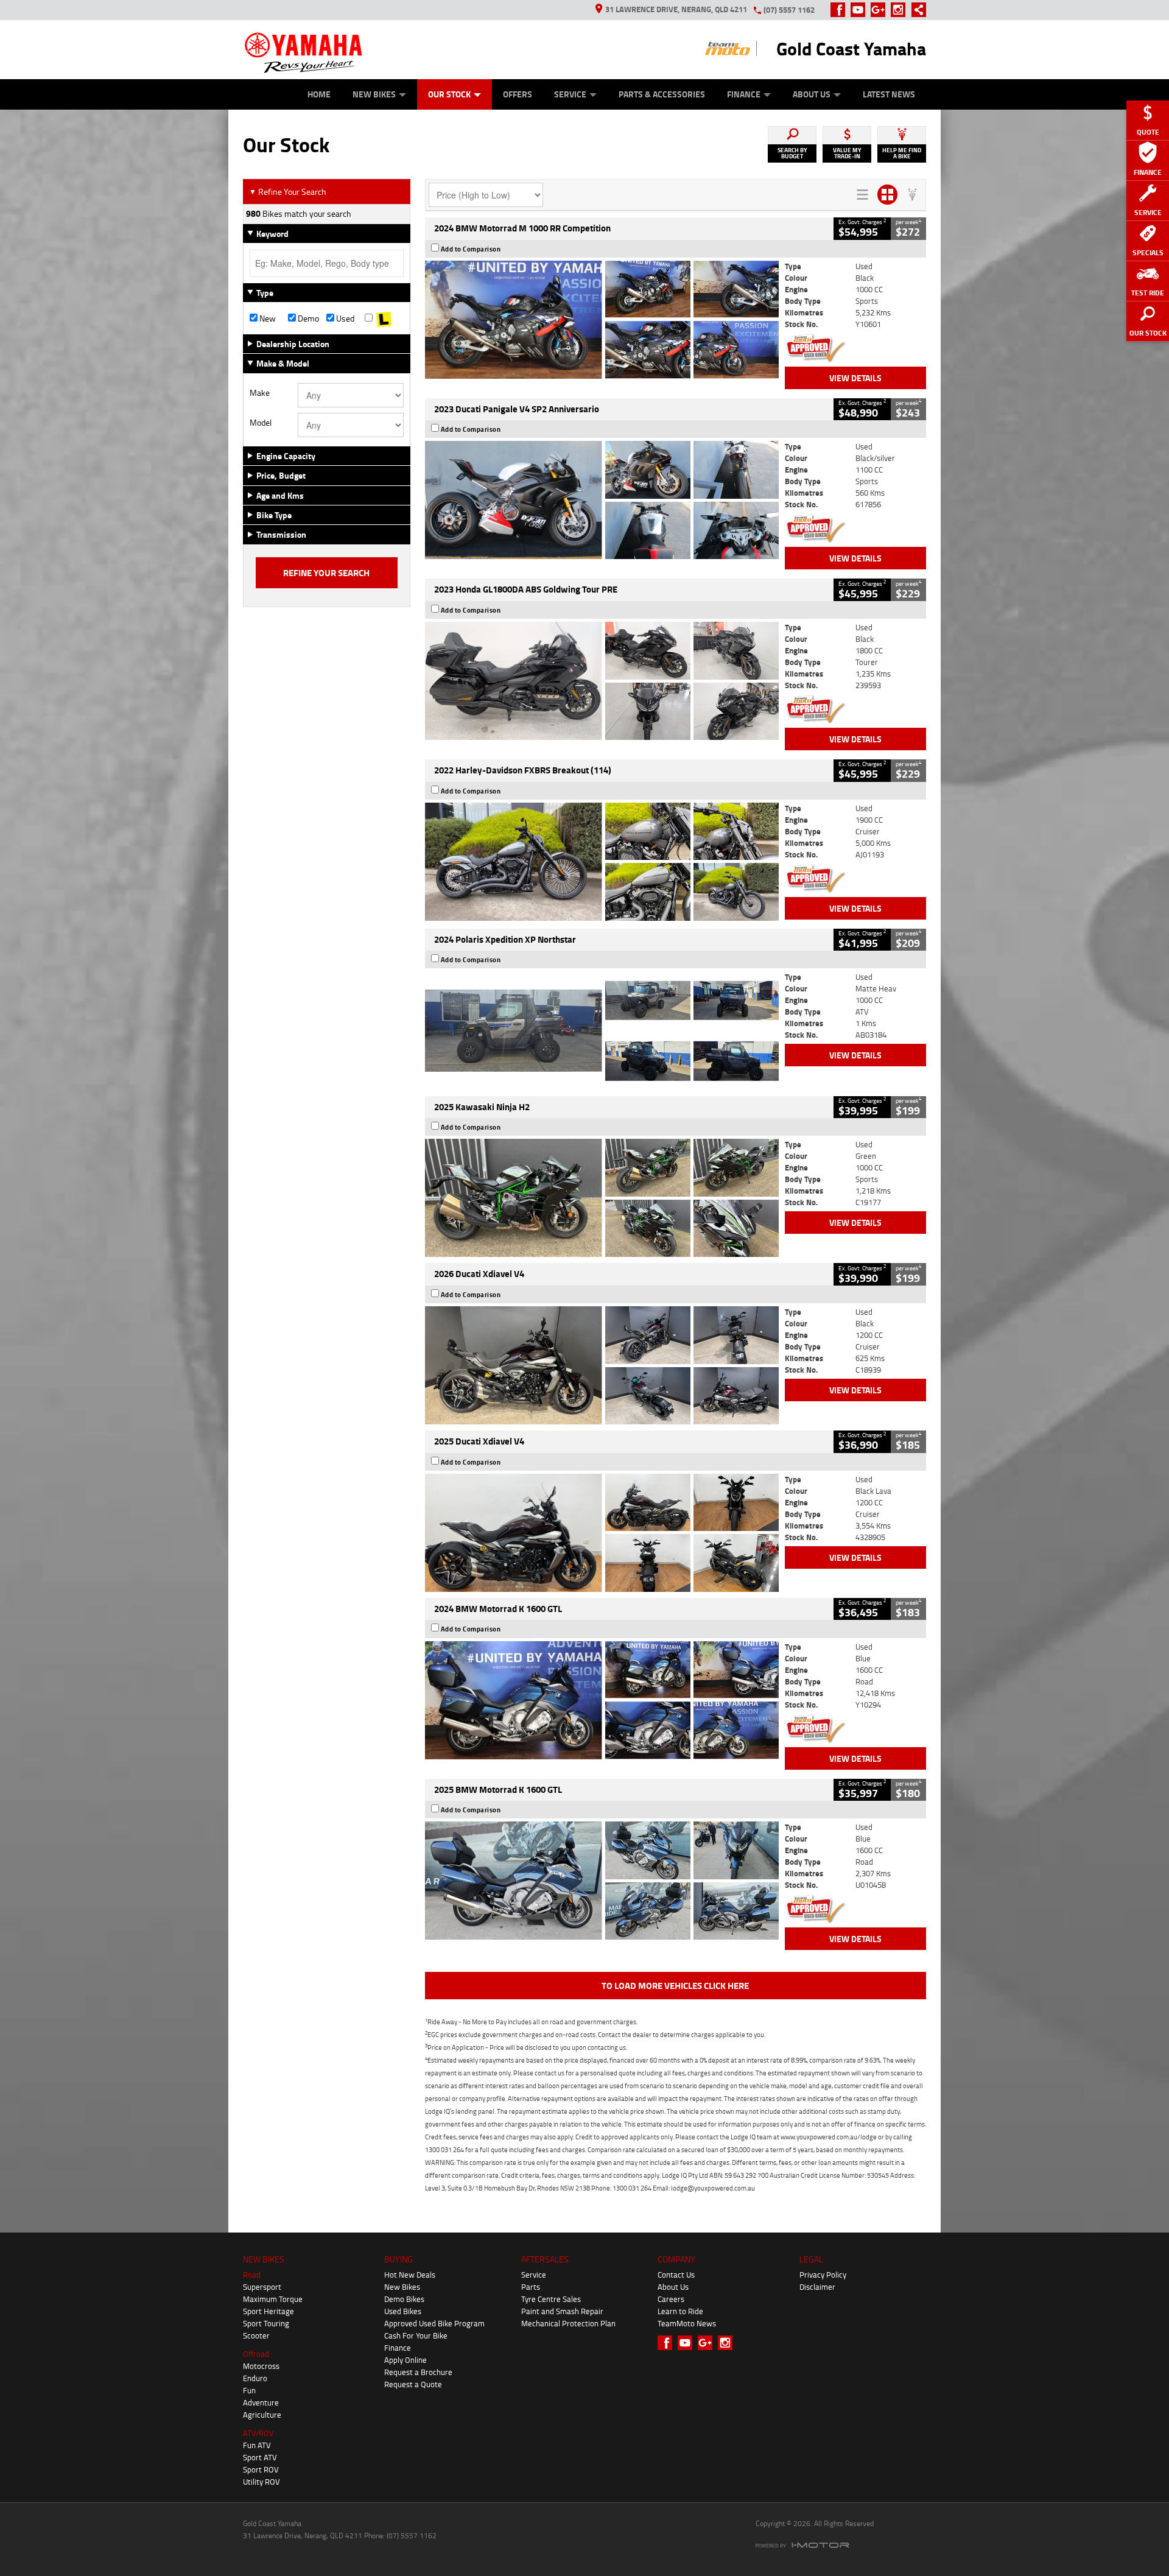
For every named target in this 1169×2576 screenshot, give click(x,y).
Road (252, 2275)
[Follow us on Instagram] (901, 10)
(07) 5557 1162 (789, 10)
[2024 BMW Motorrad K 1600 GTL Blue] (602, 1700)
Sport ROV (261, 2469)
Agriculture (262, 2415)
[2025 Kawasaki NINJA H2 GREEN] (602, 1198)
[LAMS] (384, 318)
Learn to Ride (680, 2311)
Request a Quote (413, 2384)
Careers (671, 2299)
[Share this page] (916, 10)
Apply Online (405, 2360)
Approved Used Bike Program (434, 2323)
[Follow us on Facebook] (841, 10)
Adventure (261, 2402)
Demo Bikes (404, 2299)
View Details (855, 378)
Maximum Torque (273, 2299)
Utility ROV (262, 2482)
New (267, 318)
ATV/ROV (258, 2433)
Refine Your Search (288, 192)
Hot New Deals (410, 2275)
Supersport (262, 2287)
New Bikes (374, 94)
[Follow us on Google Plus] (881, 10)
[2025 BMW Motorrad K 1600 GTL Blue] (602, 1881)
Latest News (889, 94)
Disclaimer (817, 2287)
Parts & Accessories (662, 94)
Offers (518, 94)
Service (570, 94)
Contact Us (676, 2275)
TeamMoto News (687, 2323)
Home (319, 94)
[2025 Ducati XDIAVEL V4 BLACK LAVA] (602, 1533)
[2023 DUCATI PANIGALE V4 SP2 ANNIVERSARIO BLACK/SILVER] (602, 500)
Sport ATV (260, 2457)
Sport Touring (266, 2323)
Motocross (261, 2366)
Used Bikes (403, 2311)
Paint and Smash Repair (562, 2311)
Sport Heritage (269, 2311)
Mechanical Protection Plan (568, 2323)
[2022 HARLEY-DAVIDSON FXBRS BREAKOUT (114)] (602, 862)
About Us (812, 94)
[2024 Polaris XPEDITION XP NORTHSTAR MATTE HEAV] (602, 1030)
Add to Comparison (471, 249)
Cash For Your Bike (416, 2335)
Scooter (256, 2335)
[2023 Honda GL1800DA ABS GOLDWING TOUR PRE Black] (602, 681)
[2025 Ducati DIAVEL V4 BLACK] (602, 1365)
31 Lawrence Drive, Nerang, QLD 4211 (676, 9)
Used (344, 318)
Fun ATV (257, 2445)
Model (261, 423)
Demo (307, 318)
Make (260, 393)
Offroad (256, 2354)
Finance (744, 94)
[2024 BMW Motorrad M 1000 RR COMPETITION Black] (602, 320)
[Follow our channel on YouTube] (861, 10)
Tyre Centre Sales (551, 2299)
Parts (531, 2287)
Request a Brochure (418, 2372)
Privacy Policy (823, 2275)
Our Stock (449, 94)
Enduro (255, 2378)
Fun (249, 2390)
